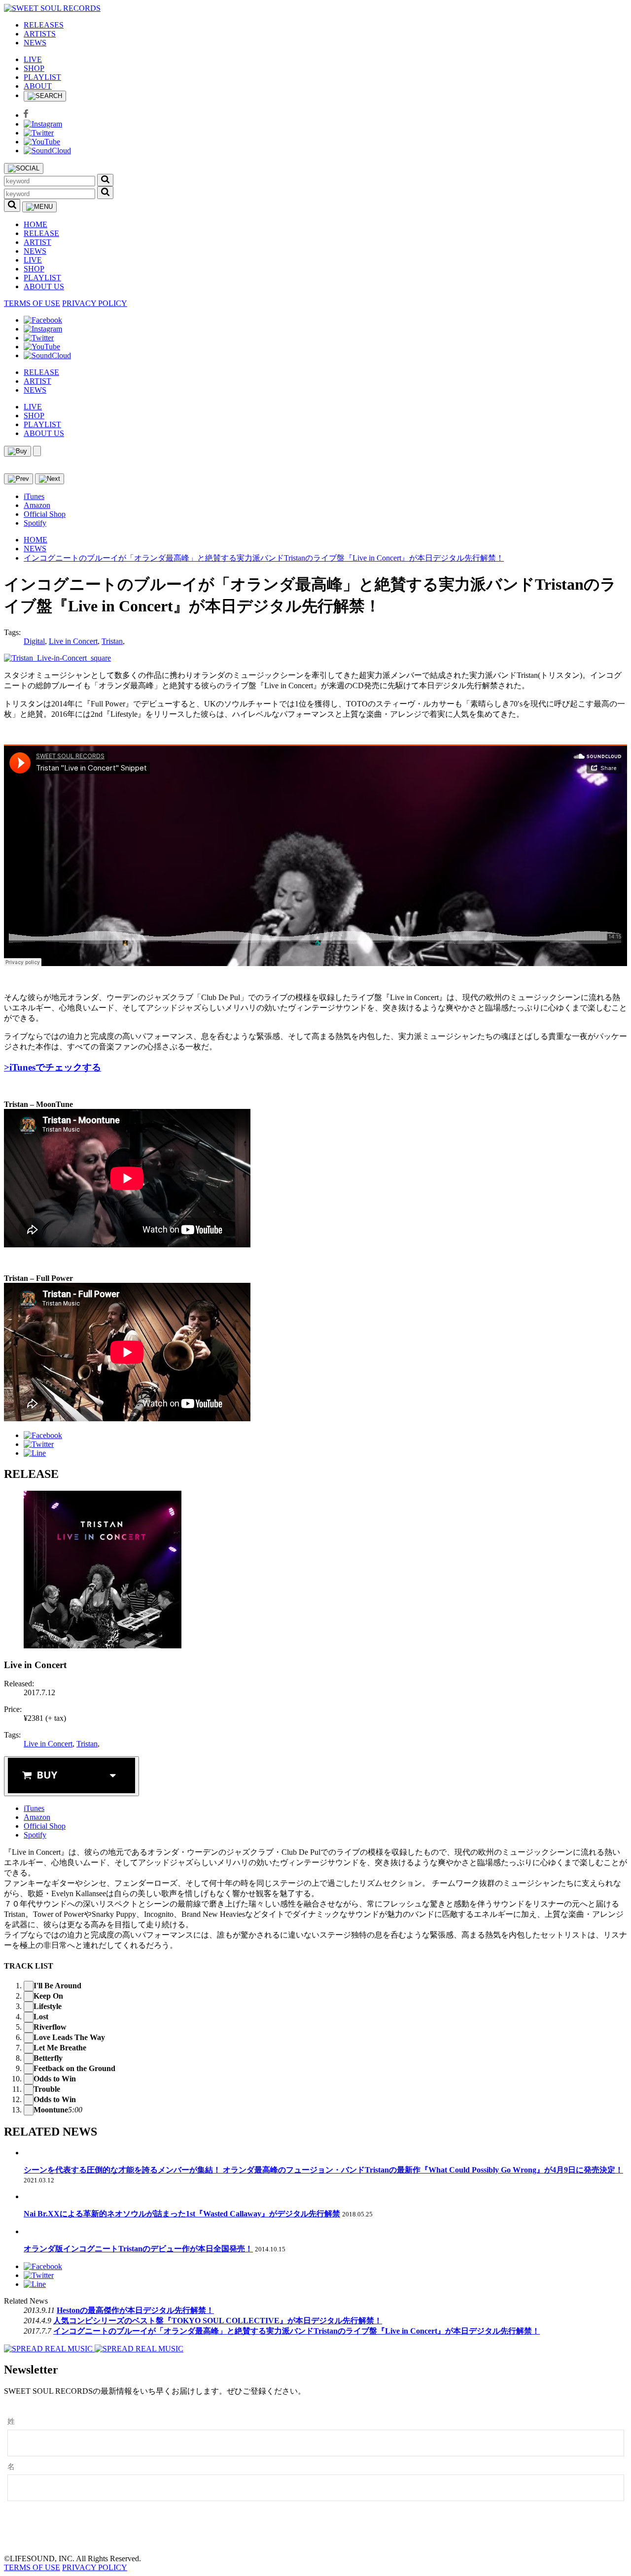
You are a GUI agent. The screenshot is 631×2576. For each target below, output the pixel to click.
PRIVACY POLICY (95, 303)
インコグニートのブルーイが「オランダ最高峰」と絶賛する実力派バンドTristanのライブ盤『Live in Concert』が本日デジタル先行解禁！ (264, 558)
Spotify (35, 523)
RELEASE (41, 233)
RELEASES (44, 25)
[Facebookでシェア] (43, 1435)
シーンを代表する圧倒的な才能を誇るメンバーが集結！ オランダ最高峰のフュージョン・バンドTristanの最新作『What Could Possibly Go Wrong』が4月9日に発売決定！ (323, 2170)
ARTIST (37, 242)
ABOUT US (44, 286)
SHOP (34, 68)
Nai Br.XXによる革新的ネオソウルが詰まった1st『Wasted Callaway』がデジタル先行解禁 (182, 2214)
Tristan (112, 641)
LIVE (33, 59)
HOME (35, 224)
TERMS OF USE (32, 303)
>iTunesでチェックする (53, 1067)
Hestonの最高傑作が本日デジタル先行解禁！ (135, 2310)
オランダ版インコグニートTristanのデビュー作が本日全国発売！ (138, 2249)
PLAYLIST (42, 77)
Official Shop (45, 514)
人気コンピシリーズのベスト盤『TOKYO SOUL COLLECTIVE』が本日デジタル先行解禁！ (218, 2321)
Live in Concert (73, 641)
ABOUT (38, 86)
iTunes (34, 496)
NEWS (35, 43)
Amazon (37, 505)
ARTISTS (40, 34)
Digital (34, 641)
